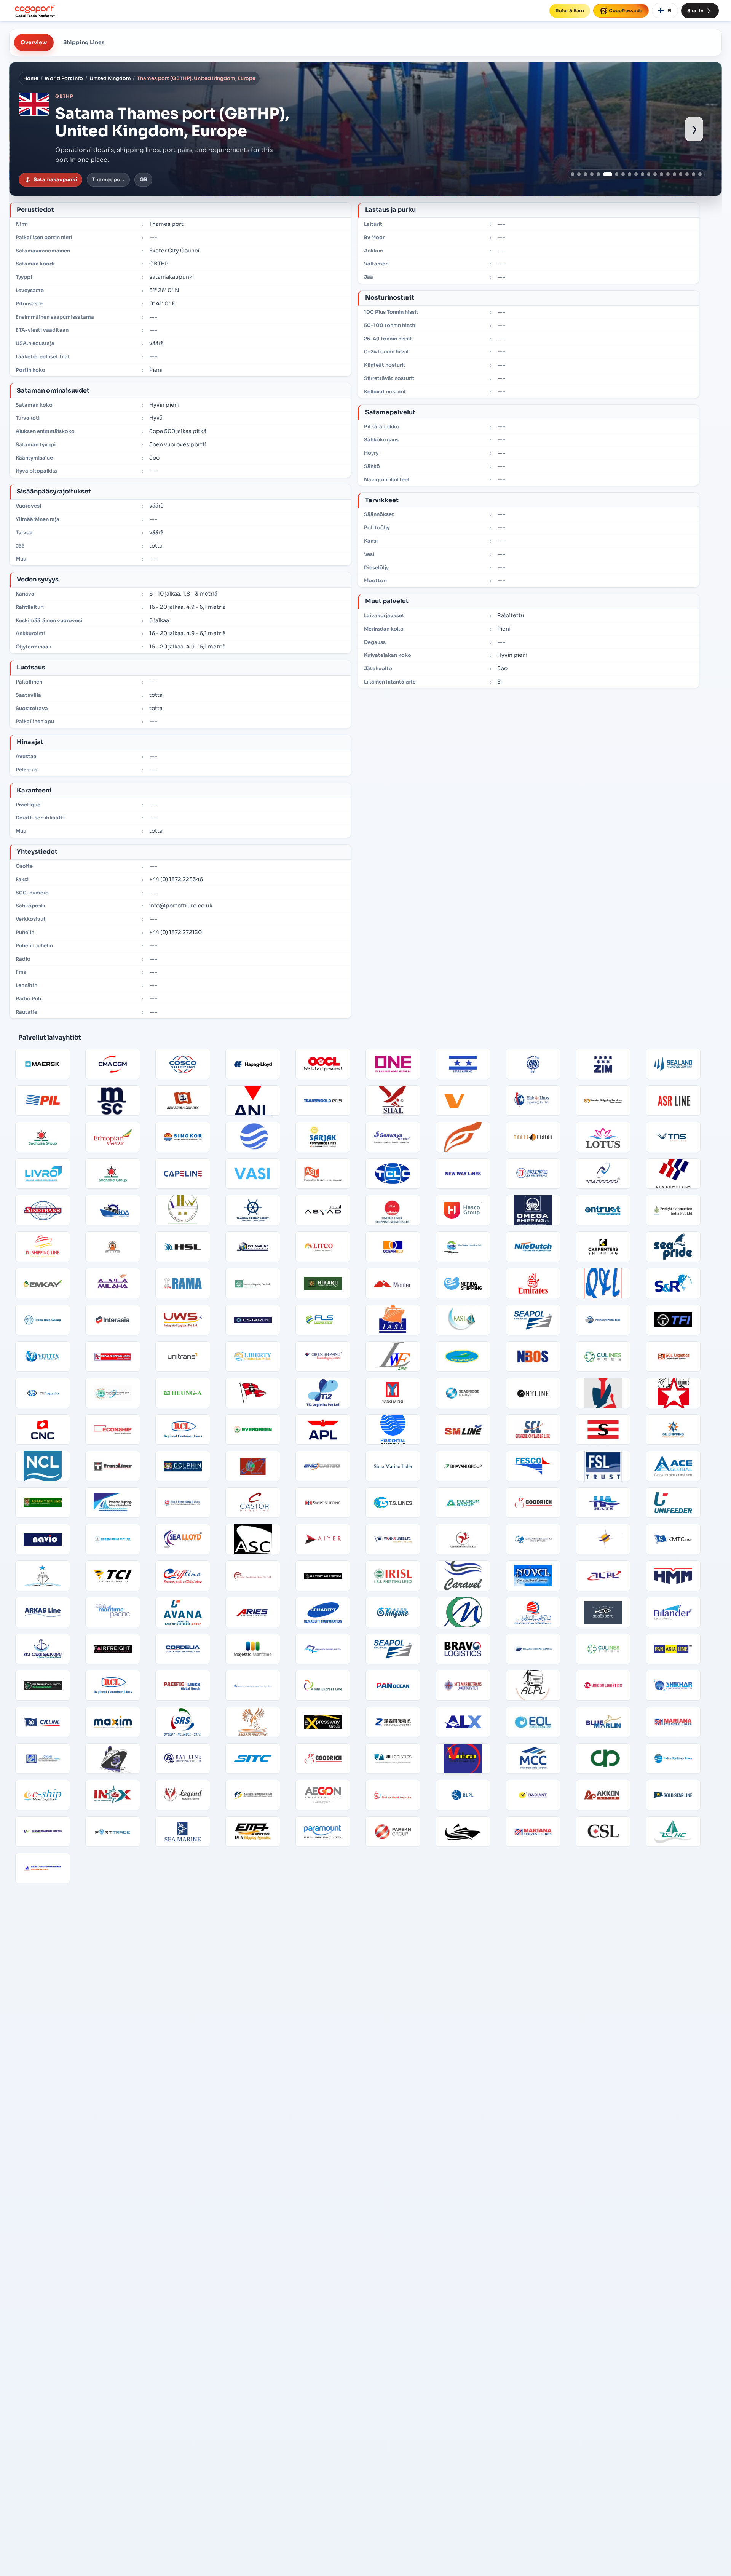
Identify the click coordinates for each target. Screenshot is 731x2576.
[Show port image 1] (573, 174)
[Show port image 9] (630, 174)
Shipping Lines (84, 42)
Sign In (695, 10)
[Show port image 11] (642, 174)
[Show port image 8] (623, 174)
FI (670, 10)
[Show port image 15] (668, 174)
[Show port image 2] (579, 174)
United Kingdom (110, 78)
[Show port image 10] (636, 174)
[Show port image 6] (605, 174)
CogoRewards (626, 10)
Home (31, 78)
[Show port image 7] (614, 174)
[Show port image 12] (649, 174)
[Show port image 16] (674, 174)
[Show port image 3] (585, 174)
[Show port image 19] (693, 174)
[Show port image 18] (687, 174)
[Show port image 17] (681, 174)
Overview (34, 42)
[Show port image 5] (598, 174)
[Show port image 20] (700, 174)
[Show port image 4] (592, 174)
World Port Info (64, 78)
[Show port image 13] (655, 174)
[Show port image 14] (662, 174)
